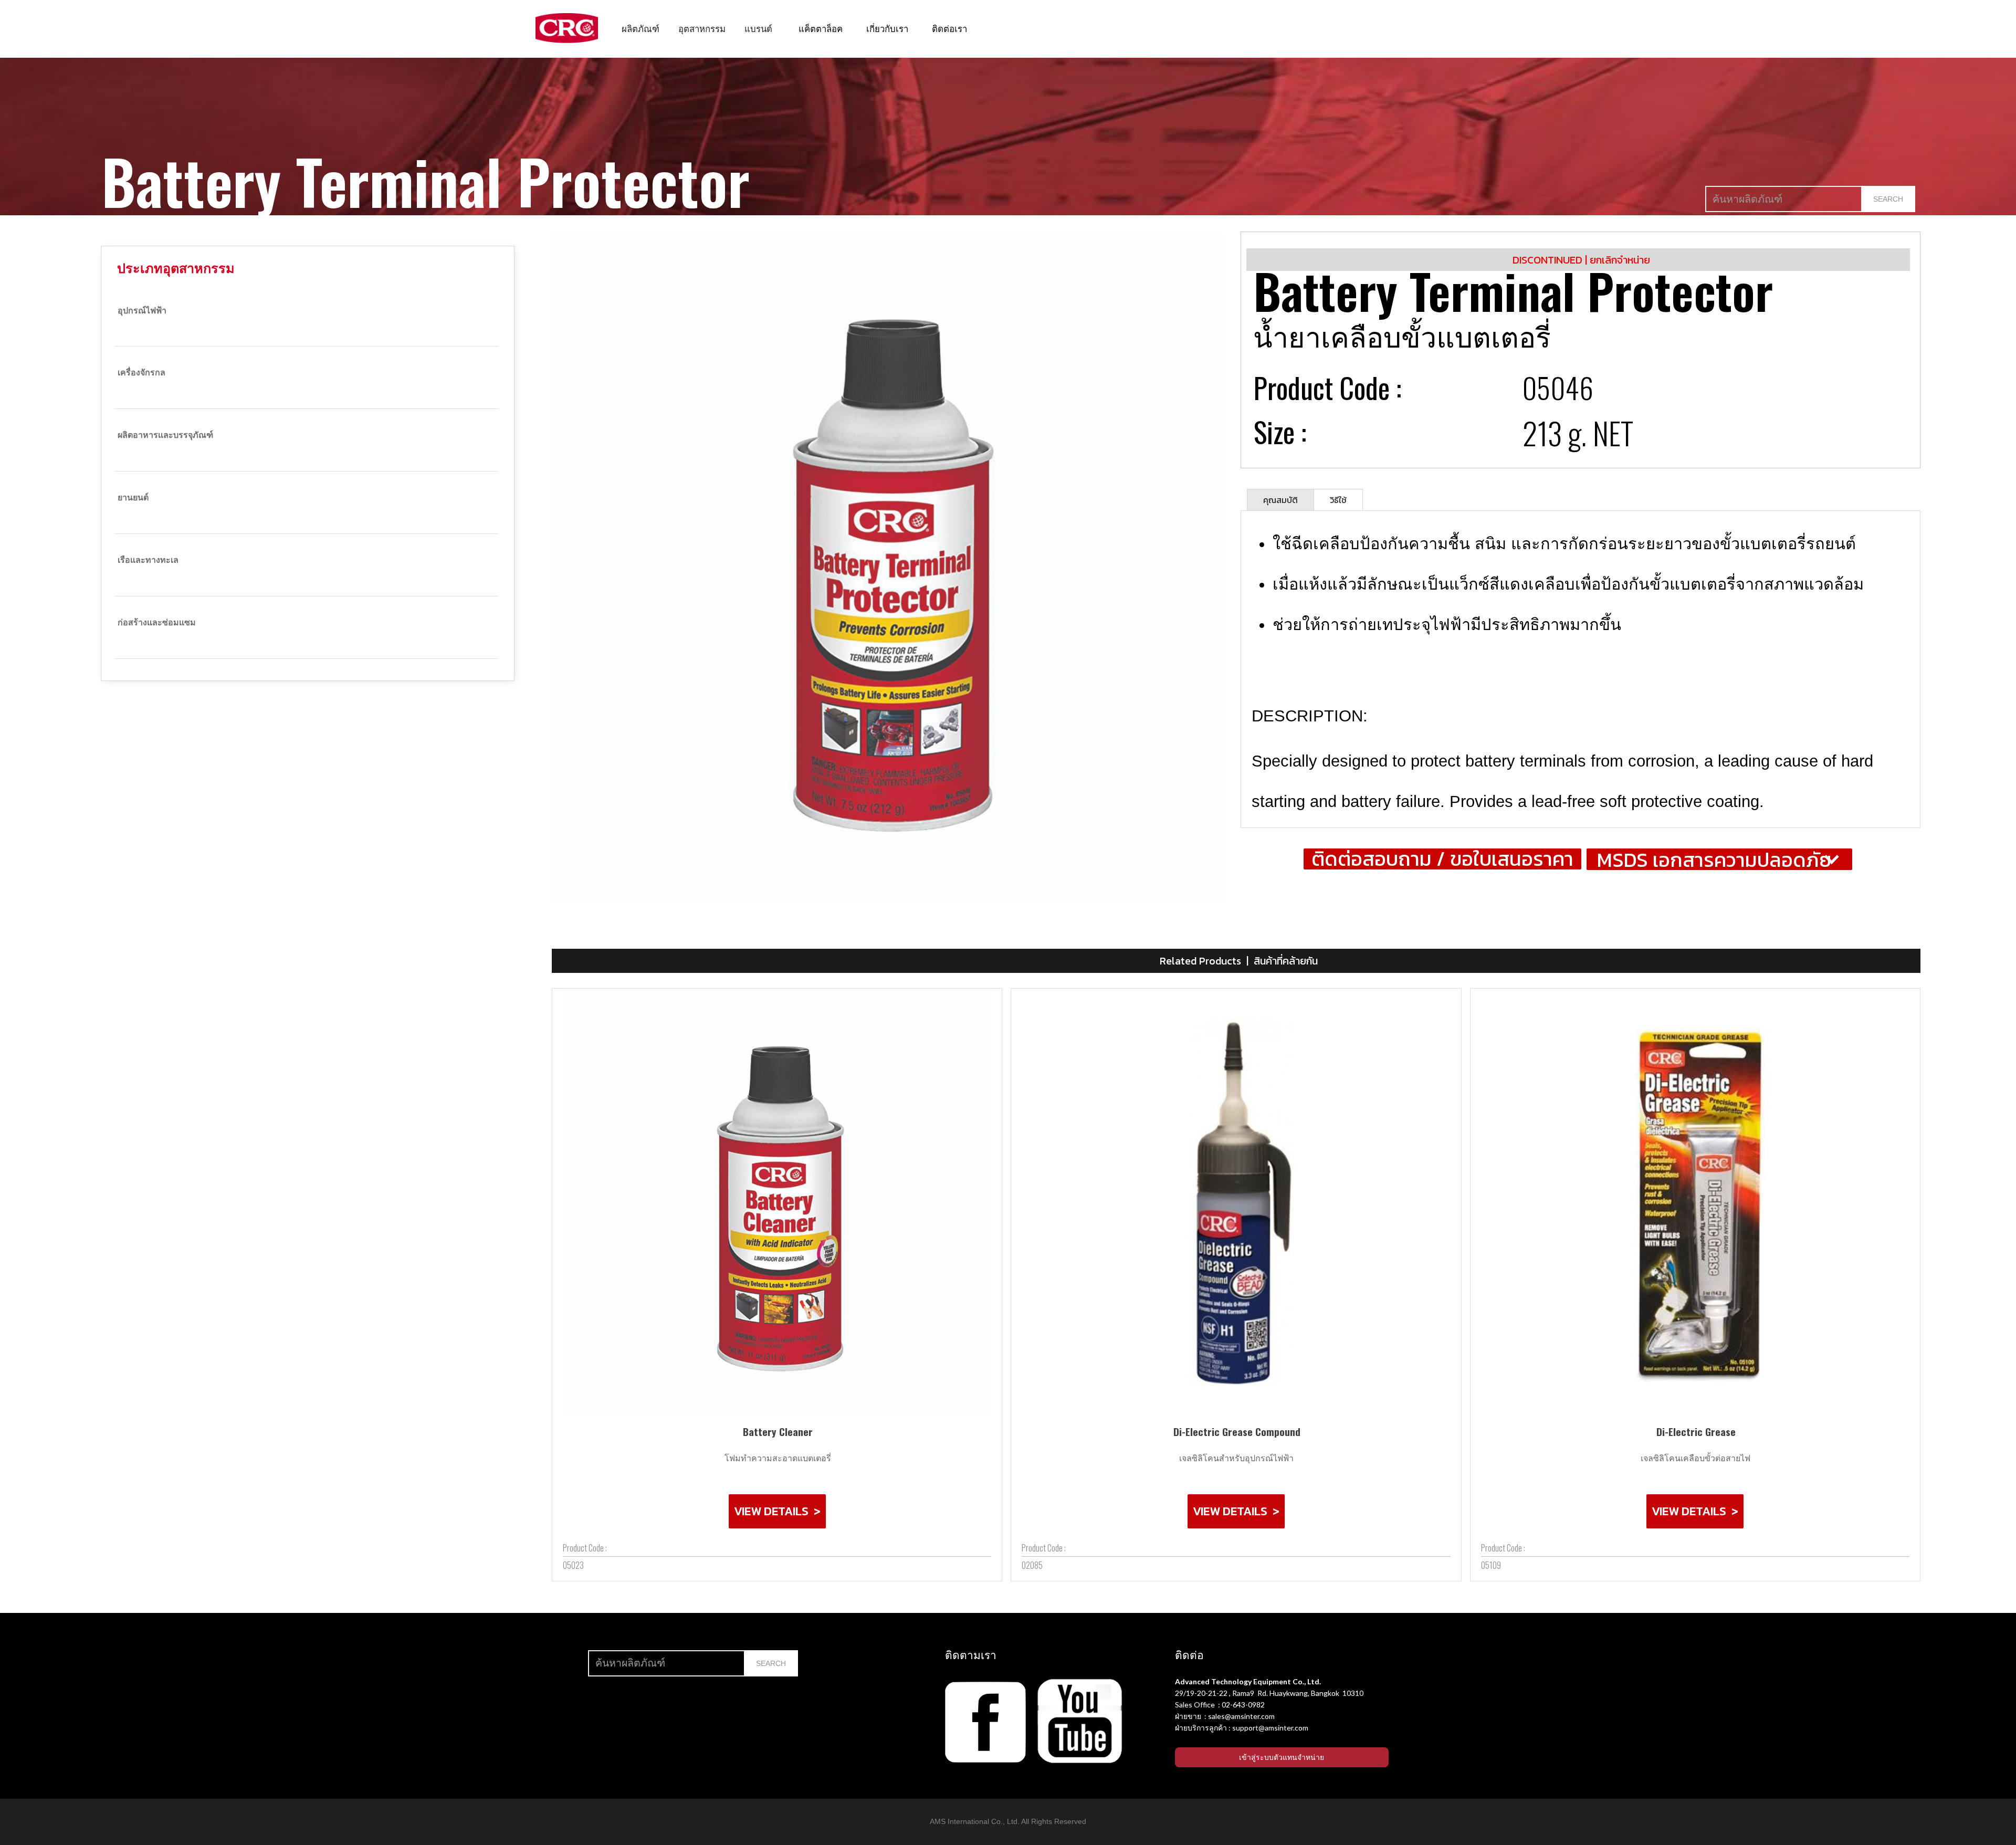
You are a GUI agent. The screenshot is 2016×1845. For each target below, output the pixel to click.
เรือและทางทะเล (148, 559)
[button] (640, 28)
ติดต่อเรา (949, 28)
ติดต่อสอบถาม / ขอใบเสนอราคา (1442, 859)
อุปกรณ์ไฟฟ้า (142, 310)
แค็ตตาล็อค (821, 28)
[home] (567, 28)
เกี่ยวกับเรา (887, 28)
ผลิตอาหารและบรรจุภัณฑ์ (165, 434)
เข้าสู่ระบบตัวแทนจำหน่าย (1282, 1757)
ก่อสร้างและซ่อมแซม (157, 622)
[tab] (1280, 500)
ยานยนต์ (133, 497)
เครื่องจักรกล (141, 372)
